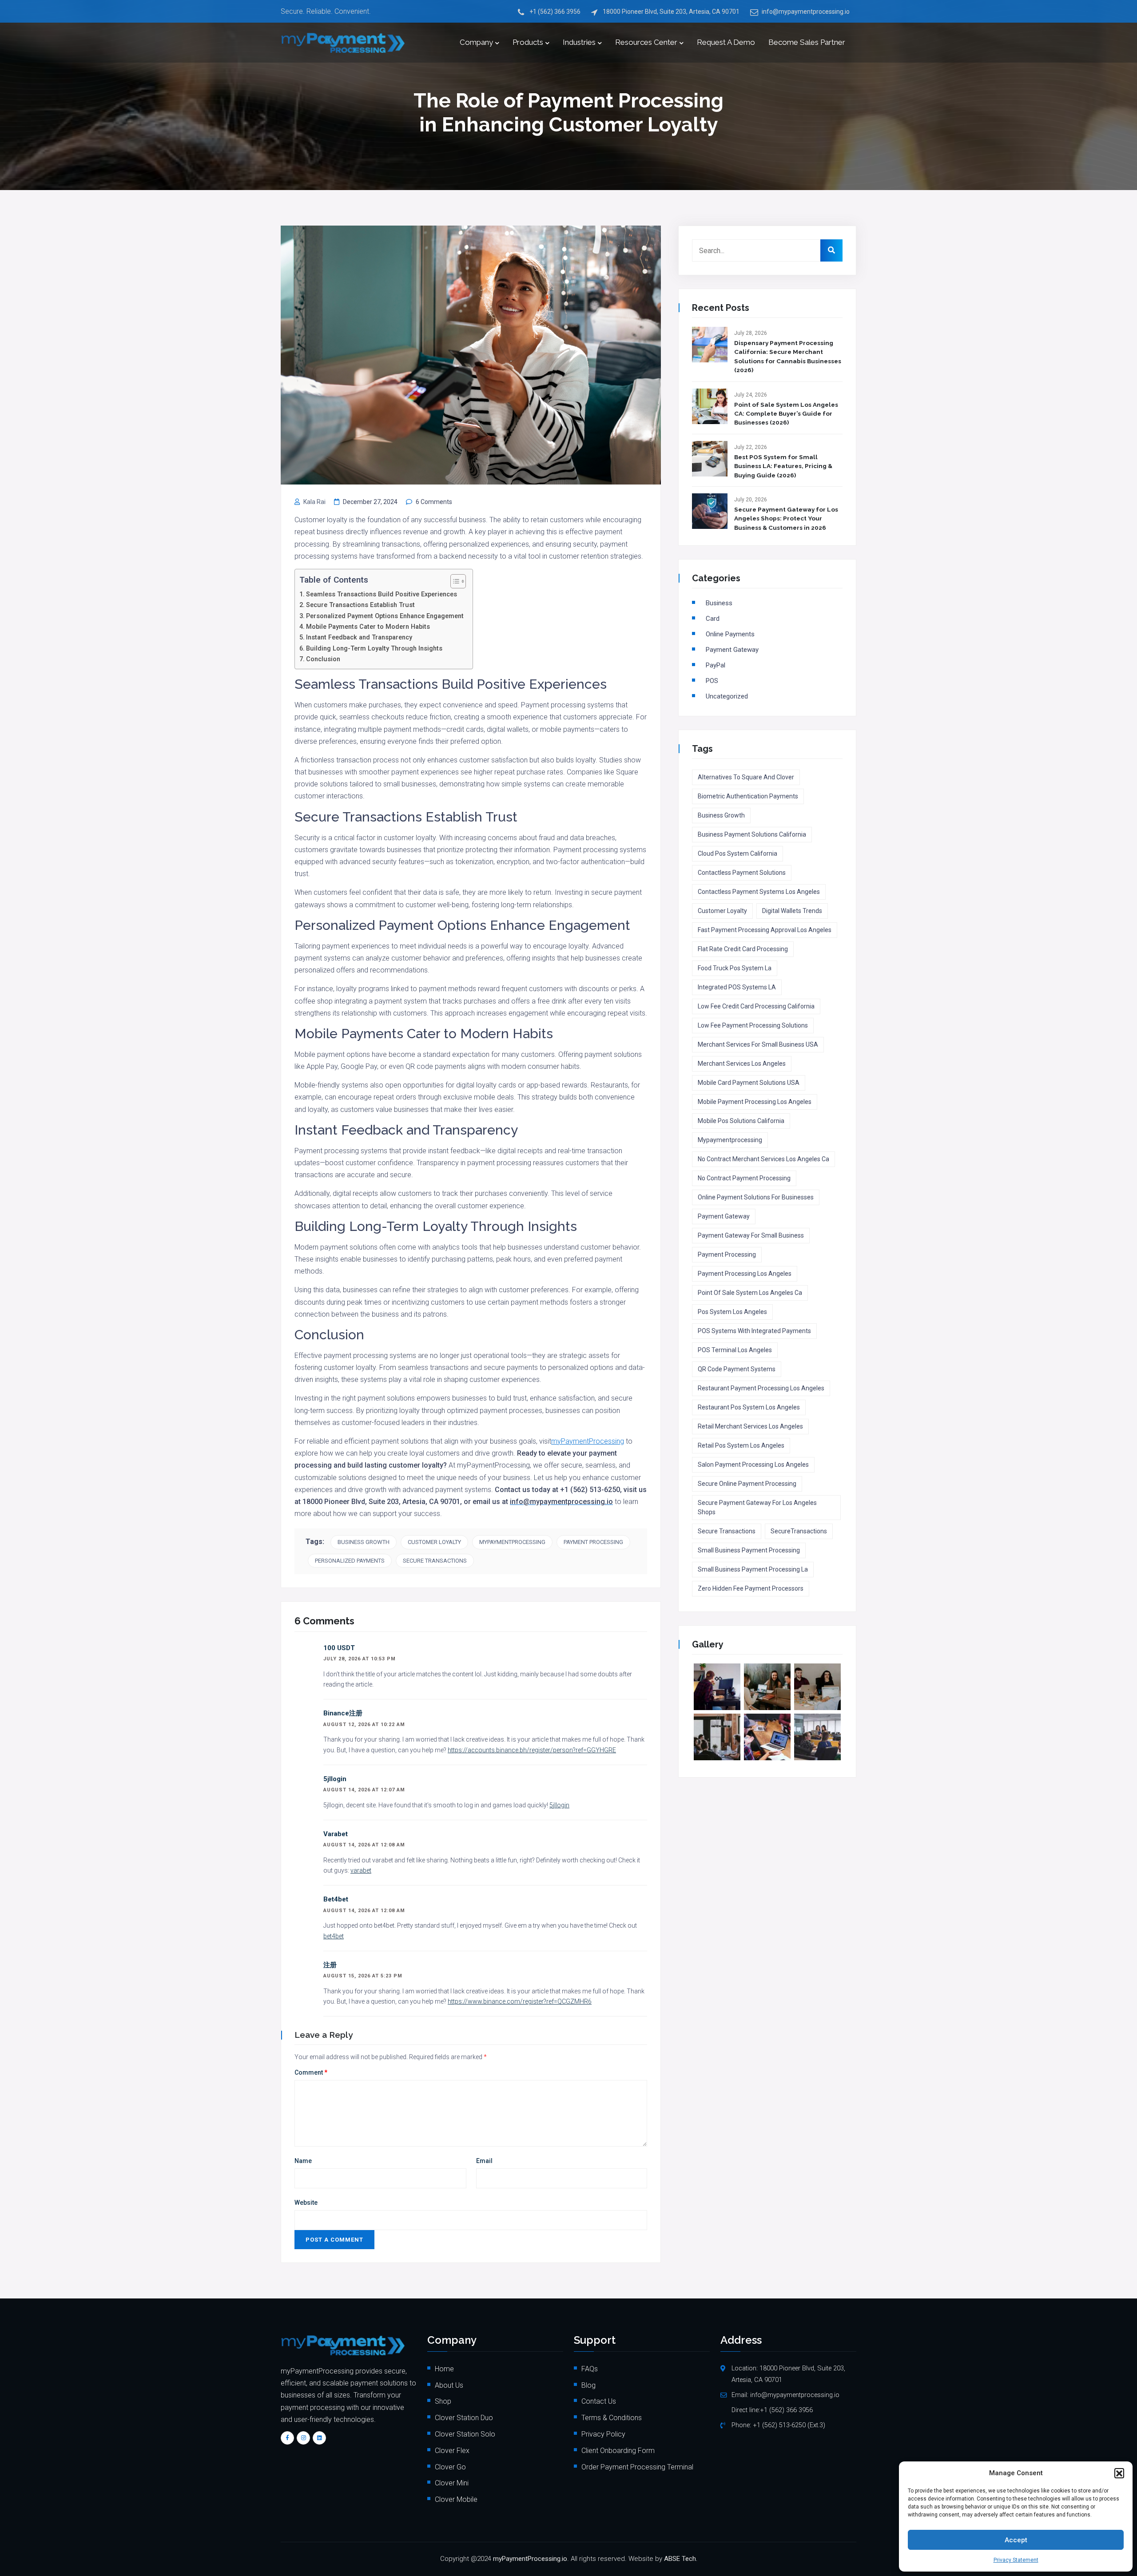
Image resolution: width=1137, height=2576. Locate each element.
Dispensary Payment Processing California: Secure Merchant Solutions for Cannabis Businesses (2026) (788, 356)
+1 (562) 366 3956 (555, 12)
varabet (336, 1834)
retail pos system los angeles (741, 1445)
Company (476, 42)
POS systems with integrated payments (754, 1331)
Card (713, 619)
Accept (1016, 2540)
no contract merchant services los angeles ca (763, 1159)
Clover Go (450, 2467)
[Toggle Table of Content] (454, 581)
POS (712, 681)
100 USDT (339, 1648)
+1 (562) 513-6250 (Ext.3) (789, 2425)
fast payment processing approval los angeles (765, 930)
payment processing (593, 1542)
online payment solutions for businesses (756, 1197)
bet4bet (336, 1899)
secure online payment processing (747, 1484)
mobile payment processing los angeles (755, 1102)
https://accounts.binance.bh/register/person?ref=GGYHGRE (532, 1750)
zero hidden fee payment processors (751, 1588)
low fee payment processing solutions (753, 1025)
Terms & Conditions (612, 2418)
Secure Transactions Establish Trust (360, 605)
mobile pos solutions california (741, 1121)
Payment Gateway (732, 650)
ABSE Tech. (681, 2559)
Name (303, 2161)
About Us (449, 2385)
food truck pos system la (735, 968)
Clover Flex (452, 2451)
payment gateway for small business (751, 1235)
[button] (1119, 2473)
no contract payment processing (744, 1178)
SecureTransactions (799, 1531)
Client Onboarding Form (618, 2451)
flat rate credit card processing (743, 949)
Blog (588, 2385)
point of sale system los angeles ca (750, 1293)
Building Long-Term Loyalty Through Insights (374, 649)
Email (484, 2161)
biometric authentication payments (748, 796)
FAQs (590, 2369)
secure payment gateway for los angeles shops (757, 1507)
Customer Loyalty (434, 1542)
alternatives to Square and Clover (746, 777)
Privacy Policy (603, 2434)
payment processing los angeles (745, 1274)
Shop (443, 2401)
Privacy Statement (1016, 2560)
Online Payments (730, 634)
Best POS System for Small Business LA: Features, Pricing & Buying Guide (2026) (783, 466)
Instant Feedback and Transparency (359, 637)
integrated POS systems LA (737, 987)
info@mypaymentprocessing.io (806, 12)
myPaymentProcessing (588, 1441)
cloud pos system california (737, 853)
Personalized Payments (350, 1561)
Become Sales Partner (807, 42)
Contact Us (599, 2401)
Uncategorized (727, 696)
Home (444, 2369)
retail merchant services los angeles (750, 1426)
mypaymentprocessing (512, 1542)
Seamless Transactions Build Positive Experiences (382, 594)
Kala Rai (314, 502)
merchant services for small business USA (758, 1044)
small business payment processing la (753, 1569)
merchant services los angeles (742, 1064)
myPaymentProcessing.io (530, 2559)
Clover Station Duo (464, 2418)
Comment (311, 2072)
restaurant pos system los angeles (749, 1407)
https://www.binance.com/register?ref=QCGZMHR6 (520, 2001)
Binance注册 (343, 1713)
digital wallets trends (792, 911)
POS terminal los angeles (735, 1350)
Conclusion (323, 659)
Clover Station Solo (465, 2434)
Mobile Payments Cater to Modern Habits (368, 627)
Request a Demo (726, 42)
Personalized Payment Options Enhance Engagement (385, 616)
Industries (579, 42)
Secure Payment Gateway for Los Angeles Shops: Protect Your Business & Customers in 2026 (786, 518)
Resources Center (646, 42)
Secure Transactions (435, 1561)
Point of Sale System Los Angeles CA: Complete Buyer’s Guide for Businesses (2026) (786, 414)
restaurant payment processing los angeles (761, 1388)
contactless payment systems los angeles (759, 892)
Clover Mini (452, 2483)
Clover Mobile (456, 2499)
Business (719, 603)
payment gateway (724, 1216)
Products (528, 42)
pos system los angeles (732, 1312)
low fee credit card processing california (756, 1006)
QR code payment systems (737, 1369)
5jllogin (335, 1779)
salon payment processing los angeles (753, 1465)
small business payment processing (749, 1550)
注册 (330, 1965)
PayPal (716, 665)
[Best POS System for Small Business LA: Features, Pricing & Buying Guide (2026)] (710, 459)
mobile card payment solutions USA (749, 1083)
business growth (364, 1542)
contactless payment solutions (742, 873)
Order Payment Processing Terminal (637, 2467)
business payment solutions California (752, 834)
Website (306, 2203)
